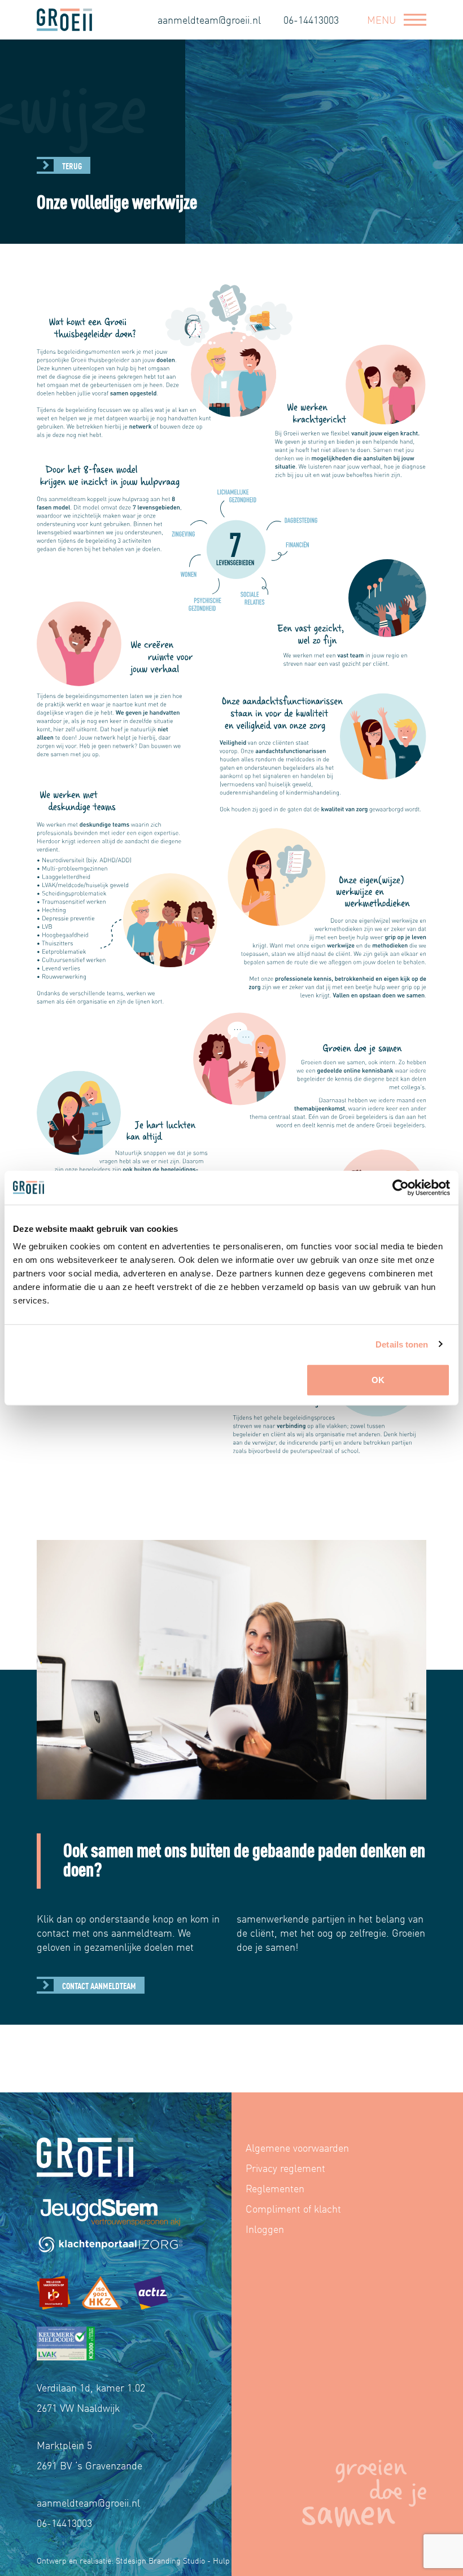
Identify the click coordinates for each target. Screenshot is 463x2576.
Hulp (221, 2560)
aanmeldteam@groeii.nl (209, 19)
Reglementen (275, 2188)
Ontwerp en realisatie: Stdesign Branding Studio (121, 2560)
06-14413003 (311, 19)
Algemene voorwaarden (297, 2147)
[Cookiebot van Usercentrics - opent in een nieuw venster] (401, 1187)
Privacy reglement (285, 2168)
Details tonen (402, 1344)
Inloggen (265, 2229)
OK (378, 1380)
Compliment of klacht (293, 2208)
